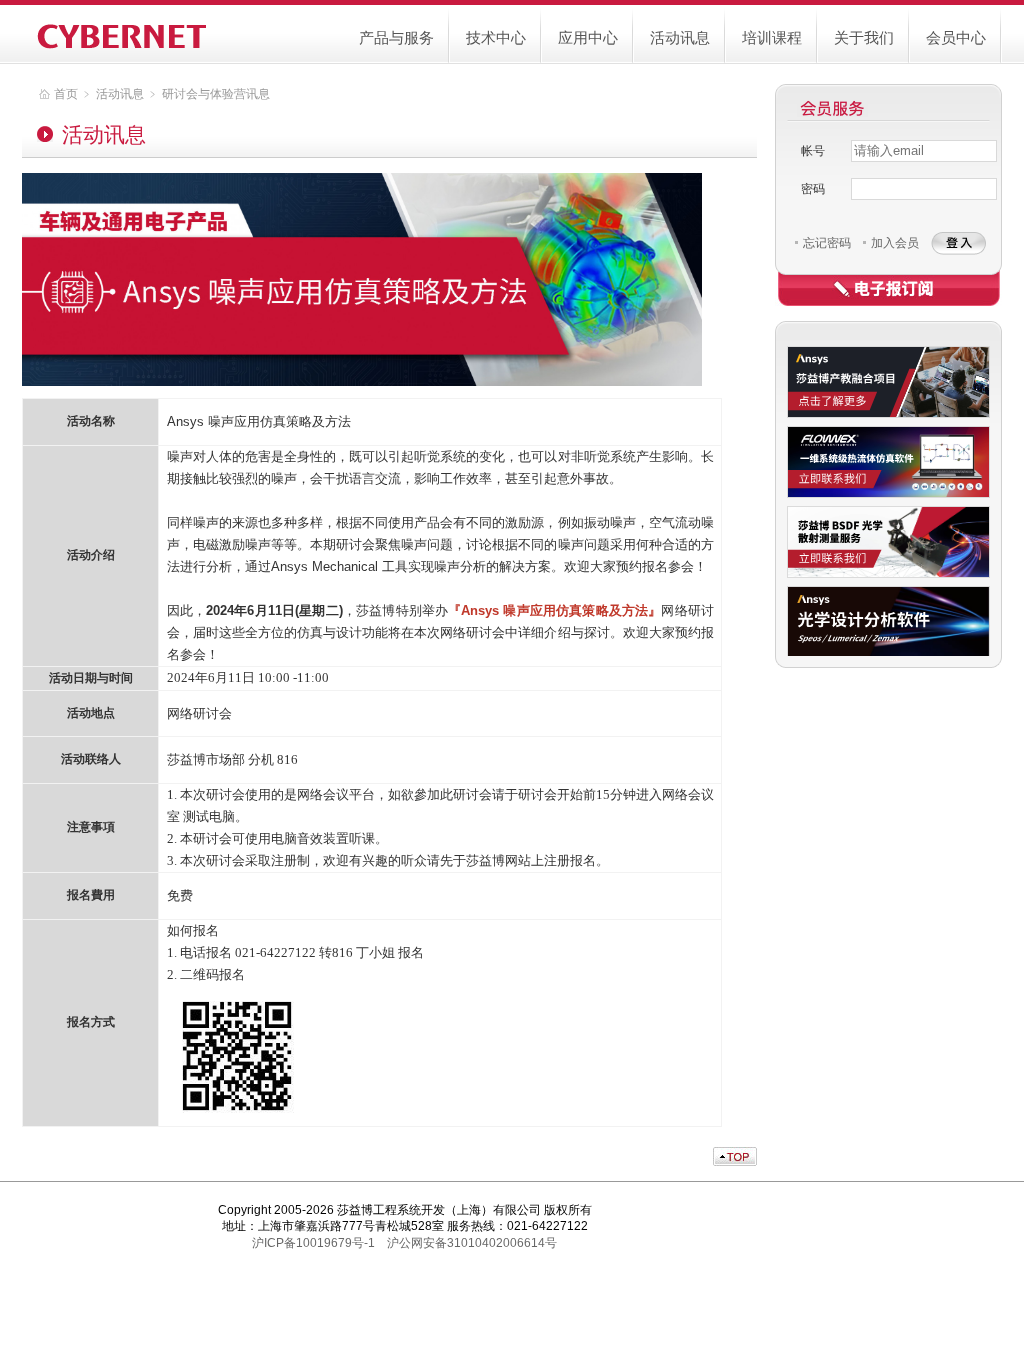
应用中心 (588, 37)
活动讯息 (680, 37)
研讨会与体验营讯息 (216, 94)
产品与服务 (396, 37)
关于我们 (864, 37)
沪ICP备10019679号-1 (313, 1243)
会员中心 (956, 37)
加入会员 (895, 243)
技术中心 (496, 37)
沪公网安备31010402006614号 (472, 1243)
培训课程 (772, 37)
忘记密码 (827, 243)
